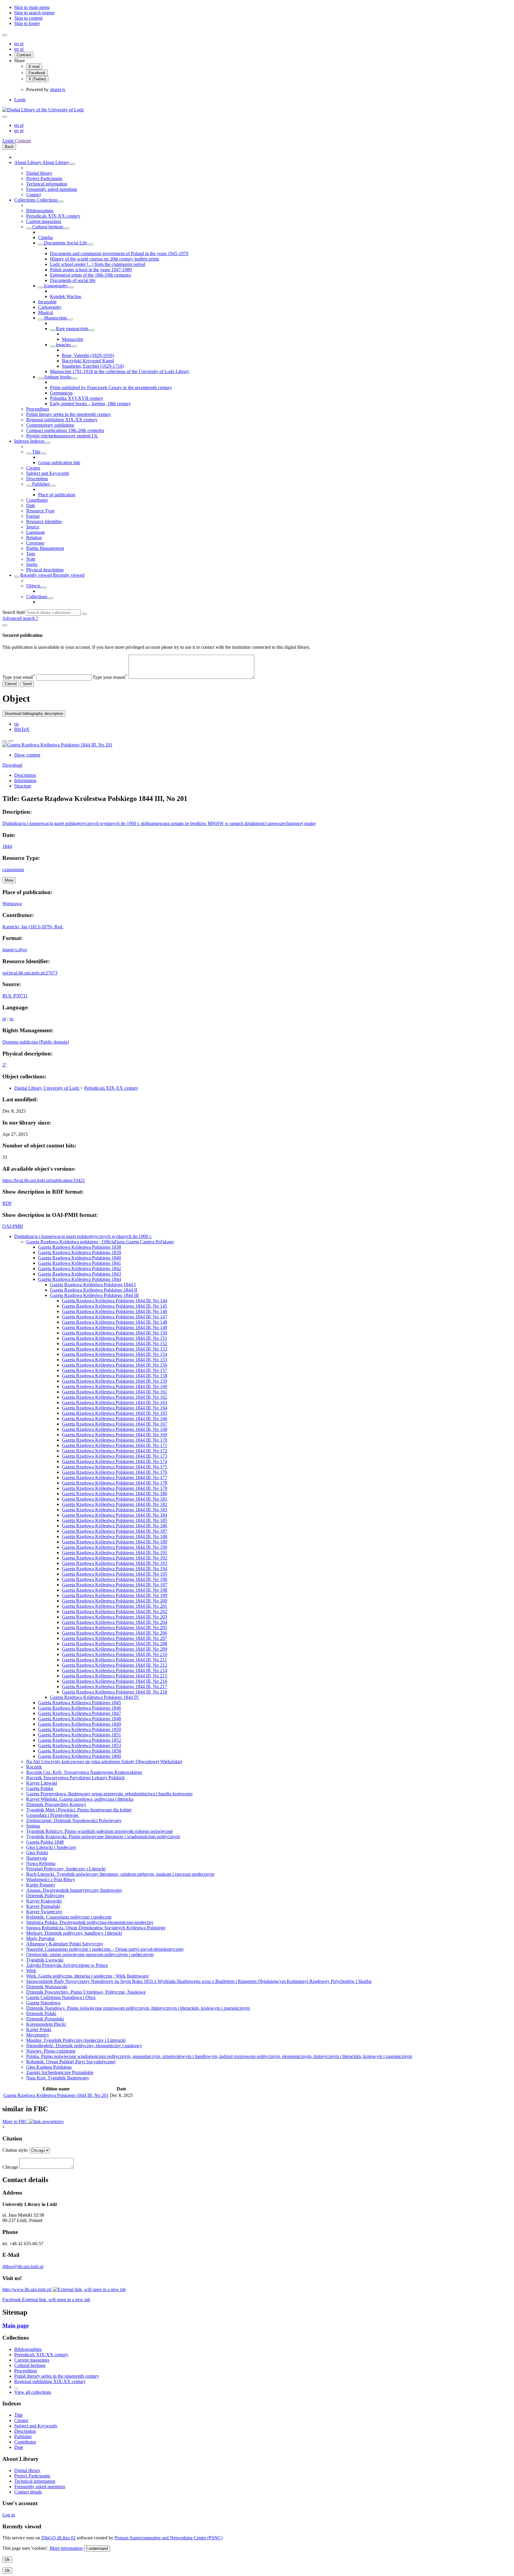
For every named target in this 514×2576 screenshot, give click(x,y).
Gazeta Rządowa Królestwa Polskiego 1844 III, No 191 (115, 1553)
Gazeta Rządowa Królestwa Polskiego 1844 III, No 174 (115, 1461)
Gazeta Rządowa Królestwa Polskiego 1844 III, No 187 (115, 1531)
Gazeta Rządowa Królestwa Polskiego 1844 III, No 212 (115, 1665)
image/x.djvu (15, 950)
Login (20, 100)
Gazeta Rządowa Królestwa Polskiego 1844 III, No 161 (115, 1392)
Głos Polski (37, 1853)
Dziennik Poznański (45, 2019)
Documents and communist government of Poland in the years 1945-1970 (119, 254)
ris (17, 724)
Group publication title (59, 463)
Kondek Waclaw (66, 296)
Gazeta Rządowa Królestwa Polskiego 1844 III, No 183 (115, 1510)
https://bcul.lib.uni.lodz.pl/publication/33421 (44, 1180)
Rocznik (34, 1767)
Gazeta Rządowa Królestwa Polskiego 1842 (80, 1268)
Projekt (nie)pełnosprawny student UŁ (62, 436)
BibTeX (22, 729)
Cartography (50, 307)
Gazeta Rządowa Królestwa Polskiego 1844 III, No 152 (115, 1344)
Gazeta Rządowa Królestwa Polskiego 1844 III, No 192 (115, 1558)
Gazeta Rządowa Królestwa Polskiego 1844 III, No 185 (115, 1520)
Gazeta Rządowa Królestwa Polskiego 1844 (80, 1279)
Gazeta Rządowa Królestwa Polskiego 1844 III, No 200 (115, 1601)
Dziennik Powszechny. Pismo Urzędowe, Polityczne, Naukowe (86, 1992)
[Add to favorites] (5, 741)
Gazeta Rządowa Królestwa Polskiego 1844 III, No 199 (115, 1595)
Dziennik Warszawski (47, 1987)
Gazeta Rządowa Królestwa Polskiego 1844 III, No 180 (115, 1494)
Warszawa (12, 903)
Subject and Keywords (48, 473)
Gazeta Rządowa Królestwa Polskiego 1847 (80, 1713)
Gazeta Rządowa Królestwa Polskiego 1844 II (94, 1290)
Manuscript (72, 339)
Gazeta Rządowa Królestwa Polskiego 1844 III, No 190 (115, 1547)
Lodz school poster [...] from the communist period (98, 264)
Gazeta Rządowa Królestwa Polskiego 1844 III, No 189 (115, 1542)
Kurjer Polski (39, 2030)
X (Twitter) (37, 79)
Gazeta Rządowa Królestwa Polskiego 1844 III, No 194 (115, 1569)
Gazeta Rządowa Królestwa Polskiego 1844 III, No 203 (115, 1617)
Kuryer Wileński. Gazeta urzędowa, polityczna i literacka (80, 1799)
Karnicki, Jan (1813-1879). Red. (33, 927)
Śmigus (33, 1826)
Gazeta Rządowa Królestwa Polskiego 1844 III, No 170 (115, 1440)
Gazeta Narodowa (43, 2003)
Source (33, 527)
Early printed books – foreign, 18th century (90, 404)
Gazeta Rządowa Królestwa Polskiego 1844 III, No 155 (115, 1360)
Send (27, 684)
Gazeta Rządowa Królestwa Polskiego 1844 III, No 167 (115, 1424)
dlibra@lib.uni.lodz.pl (23, 2267)
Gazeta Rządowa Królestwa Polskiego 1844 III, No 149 (115, 1327)
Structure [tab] (23, 786)
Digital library (39, 173)
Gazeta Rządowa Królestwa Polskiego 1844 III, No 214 (115, 1670)
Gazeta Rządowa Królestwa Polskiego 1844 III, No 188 (115, 1536)
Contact (33, 195)
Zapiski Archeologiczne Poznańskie (60, 2072)
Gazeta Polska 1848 (45, 1842)
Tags (31, 554)
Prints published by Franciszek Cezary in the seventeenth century (111, 388)
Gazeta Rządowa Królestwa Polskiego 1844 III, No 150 (115, 1333)
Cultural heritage (48, 227)
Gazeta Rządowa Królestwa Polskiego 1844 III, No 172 (115, 1451)
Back (9, 147)
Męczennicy (38, 2035)
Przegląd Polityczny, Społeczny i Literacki (66, 1869)
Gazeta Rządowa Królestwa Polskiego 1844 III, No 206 (115, 1633)
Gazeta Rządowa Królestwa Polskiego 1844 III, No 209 (115, 1649)
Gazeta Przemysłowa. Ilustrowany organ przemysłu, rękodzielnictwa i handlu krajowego (109, 1794)
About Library (28, 162)
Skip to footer (27, 23)
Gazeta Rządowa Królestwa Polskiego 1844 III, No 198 (115, 1590)
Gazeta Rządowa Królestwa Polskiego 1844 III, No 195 (115, 1574)
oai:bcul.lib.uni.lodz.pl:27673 (30, 973)
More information (66, 2548)
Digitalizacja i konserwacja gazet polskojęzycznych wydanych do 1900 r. (83, 1236)
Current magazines (44, 221)
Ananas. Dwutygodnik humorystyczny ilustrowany (74, 1890)
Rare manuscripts (72, 329)
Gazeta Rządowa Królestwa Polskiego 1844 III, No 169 (115, 1435)
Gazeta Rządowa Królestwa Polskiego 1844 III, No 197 (115, 1585)
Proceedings (38, 409)
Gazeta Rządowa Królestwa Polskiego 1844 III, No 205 (115, 1628)
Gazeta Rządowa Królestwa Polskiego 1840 (80, 1258)
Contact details (28, 2492)
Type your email (19, 677)
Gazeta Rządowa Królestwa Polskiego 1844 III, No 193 (115, 1563)
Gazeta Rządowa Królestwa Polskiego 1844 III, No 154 (115, 1354)
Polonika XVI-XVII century (77, 398)
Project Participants (44, 178)
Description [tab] (25, 775)
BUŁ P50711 (15, 996)
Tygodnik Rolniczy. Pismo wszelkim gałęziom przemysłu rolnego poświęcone (99, 1831)
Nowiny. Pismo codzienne (51, 2051)
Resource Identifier (44, 521)
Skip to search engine (34, 13)
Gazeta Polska (40, 1788)
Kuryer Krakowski (44, 1901)
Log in (9, 2515)
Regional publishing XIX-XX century (62, 420)
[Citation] (11, 741)
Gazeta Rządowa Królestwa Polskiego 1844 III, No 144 (115, 1301)
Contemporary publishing (50, 425)
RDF (7, 1203)
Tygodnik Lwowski (45, 1960)
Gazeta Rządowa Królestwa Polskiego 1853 (80, 1745)
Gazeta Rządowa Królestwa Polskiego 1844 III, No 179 (115, 1488)
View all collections (33, 2392)
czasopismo (13, 870)
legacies (63, 345)
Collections (25, 200)
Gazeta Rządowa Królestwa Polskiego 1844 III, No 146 (115, 1311)
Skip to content (28, 18)
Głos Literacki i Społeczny (51, 1847)
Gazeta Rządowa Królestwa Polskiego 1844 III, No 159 (115, 1381)
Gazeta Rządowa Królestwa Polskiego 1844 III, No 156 (115, 1365)
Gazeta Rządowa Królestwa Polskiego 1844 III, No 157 (115, 1370)
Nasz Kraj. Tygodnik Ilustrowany (58, 2078)
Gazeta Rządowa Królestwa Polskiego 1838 (80, 1247)
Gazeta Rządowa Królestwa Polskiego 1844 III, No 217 (115, 1687)
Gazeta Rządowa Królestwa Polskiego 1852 (80, 1740)
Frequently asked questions (52, 189)
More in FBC (16, 2122)
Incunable (47, 302)
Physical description (45, 570)
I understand (97, 2548)
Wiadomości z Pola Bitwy (51, 1879)
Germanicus (61, 393)
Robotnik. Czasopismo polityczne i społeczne (69, 1917)
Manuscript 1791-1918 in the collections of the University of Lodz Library (120, 371)
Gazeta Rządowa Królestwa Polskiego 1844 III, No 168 (115, 1429)
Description (37, 479)
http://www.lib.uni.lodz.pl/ (28, 2289)
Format (33, 516)
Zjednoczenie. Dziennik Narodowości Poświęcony (74, 1820)
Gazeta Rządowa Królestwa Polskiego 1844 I (93, 1285)
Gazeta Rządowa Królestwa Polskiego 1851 (80, 1735)
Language (36, 532)
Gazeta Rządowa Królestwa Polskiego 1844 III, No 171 (115, 1445)
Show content (27, 755)
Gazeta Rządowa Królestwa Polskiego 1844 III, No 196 (115, 1579)
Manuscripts (55, 318)
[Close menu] (5, 117)
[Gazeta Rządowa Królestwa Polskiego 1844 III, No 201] (57, 745)
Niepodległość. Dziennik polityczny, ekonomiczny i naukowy (84, 2046)
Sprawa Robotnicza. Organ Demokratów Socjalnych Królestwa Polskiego (96, 1928)
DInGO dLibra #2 (58, 2538)
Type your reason (110, 677)
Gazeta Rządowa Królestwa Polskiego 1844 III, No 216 (115, 1681)
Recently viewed (37, 575)
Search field (14, 612)
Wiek (31, 1971)
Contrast (24, 55)
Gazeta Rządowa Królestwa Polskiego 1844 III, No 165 (115, 1413)
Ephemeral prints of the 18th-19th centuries (90, 275)
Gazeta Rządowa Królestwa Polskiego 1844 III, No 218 (115, 1692)
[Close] (5, 625)
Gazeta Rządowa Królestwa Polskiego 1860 (80, 1756)
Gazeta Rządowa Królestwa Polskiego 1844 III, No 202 (115, 1611)
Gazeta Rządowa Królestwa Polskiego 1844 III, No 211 (114, 1660)
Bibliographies (40, 211)
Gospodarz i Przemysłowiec (53, 1815)
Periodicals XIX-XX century (53, 216)
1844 (7, 846)
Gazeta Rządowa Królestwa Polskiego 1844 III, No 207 (115, 1638)
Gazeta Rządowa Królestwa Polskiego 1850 (80, 1729)
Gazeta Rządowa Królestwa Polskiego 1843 (80, 1274)
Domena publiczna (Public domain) (36, 1042)
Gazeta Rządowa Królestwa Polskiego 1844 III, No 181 (115, 1499)
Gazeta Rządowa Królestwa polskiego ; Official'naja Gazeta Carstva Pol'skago (100, 1242)
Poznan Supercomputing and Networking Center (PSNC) (169, 2538)
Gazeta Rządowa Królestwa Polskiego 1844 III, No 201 (115, 1606)
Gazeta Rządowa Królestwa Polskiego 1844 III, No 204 (115, 1622)
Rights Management (45, 548)
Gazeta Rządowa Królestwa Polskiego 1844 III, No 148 (115, 1322)
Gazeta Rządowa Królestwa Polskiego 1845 (80, 1703)
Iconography (56, 286)
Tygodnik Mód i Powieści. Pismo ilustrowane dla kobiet (79, 1810)
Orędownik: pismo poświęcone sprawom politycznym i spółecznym (90, 1954)
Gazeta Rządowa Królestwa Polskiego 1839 (80, 1252)
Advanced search (19, 618)
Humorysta (37, 1858)
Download (12, 765)
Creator (33, 468)
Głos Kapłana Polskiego (49, 2067)
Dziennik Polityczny (45, 1896)
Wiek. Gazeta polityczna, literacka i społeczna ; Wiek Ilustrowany (88, 1976)
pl (22, 44)
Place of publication (57, 495)
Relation (34, 538)
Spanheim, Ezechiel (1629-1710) (93, 366)
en (17, 44)
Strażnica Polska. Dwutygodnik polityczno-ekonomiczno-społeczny (90, 1922)
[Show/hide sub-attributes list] (29, 453)
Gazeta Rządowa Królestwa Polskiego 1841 (80, 1263)
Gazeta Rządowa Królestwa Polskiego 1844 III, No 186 (115, 1526)
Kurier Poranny (41, 1885)
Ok (7, 2559)
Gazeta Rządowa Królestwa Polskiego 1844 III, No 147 (115, 1317)
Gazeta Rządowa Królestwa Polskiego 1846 (80, 1708)
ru (11, 1019)
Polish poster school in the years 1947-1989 (91, 270)
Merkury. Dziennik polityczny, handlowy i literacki (74, 1933)
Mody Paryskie (40, 1938)
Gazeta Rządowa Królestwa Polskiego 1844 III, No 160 (115, 1386)
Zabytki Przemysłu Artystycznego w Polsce (67, 1965)
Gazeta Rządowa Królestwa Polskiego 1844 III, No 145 (115, 1306)
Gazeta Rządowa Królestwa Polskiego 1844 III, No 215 (115, 1676)
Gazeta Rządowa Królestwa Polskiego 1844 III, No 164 (115, 1408)
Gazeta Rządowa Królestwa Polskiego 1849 (80, 1724)
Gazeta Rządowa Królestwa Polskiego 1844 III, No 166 (115, 1419)
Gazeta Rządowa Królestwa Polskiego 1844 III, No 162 (115, 1397)
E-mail (34, 67)
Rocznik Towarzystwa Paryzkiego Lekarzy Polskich (75, 1778)
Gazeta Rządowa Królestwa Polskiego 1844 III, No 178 (115, 1483)
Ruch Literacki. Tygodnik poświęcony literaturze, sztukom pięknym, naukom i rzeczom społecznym (120, 1874)
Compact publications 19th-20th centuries (65, 430)
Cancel (11, 684)
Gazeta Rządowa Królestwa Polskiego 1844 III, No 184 (115, 1515)
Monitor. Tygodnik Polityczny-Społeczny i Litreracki (76, 2040)
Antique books (58, 377)
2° (4, 1065)
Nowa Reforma (41, 1863)
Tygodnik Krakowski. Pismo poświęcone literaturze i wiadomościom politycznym (103, 1837)
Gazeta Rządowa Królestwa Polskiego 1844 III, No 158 (115, 1376)
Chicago (10, 2167)
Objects (34, 586)
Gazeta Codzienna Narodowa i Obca (61, 1997)
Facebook (37, 73)
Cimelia (45, 237)
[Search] (84, 614)
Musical (46, 312)
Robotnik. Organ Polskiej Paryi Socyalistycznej (71, 2062)
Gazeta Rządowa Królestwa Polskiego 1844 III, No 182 (115, 1504)
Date (31, 505)
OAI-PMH (13, 1226)
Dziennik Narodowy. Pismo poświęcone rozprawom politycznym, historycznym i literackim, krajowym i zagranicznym (138, 2008)
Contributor (37, 500)
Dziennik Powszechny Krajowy (56, 1804)
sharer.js (58, 89)
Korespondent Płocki (46, 2024)
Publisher (41, 484)
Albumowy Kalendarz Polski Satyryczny (65, 1944)
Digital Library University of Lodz (47, 1088)
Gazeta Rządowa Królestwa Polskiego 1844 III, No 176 (115, 1472)
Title (36, 452)
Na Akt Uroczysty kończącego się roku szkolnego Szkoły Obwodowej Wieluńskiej (104, 1762)
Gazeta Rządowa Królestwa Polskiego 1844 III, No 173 (115, 1456)
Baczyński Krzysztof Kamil (88, 361)
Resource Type (40, 511)
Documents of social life (73, 280)
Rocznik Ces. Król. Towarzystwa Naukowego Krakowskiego (84, 1772)
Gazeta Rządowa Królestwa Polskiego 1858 (80, 1751)
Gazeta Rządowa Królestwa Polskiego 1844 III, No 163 (115, 1402)
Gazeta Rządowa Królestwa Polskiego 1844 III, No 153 (115, 1349)
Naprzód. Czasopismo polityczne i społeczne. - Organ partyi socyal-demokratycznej (105, 1949)
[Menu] (5, 35)
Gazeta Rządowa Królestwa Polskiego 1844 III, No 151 (115, 1338)
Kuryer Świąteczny (44, 1912)
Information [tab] (25, 781)
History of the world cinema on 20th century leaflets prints (105, 259)
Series (32, 564)
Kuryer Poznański (43, 1906)
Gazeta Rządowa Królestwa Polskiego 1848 (80, 1719)
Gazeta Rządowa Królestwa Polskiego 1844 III (94, 1295)
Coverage (35, 543)
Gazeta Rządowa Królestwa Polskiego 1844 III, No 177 (115, 1478)
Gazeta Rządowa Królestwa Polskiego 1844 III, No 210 (115, 1654)
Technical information (47, 184)
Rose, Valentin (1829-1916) (88, 355)
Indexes (22, 441)
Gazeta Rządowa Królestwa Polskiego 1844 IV (95, 1697)
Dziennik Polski (41, 2013)
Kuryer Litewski (42, 1783)
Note (31, 559)
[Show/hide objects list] (73, 164)
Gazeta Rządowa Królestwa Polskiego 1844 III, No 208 (115, 1644)
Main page (15, 2325)
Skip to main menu (32, 7)
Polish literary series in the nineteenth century (69, 414)
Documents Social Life (66, 243)
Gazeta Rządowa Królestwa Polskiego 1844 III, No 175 (115, 1467)
